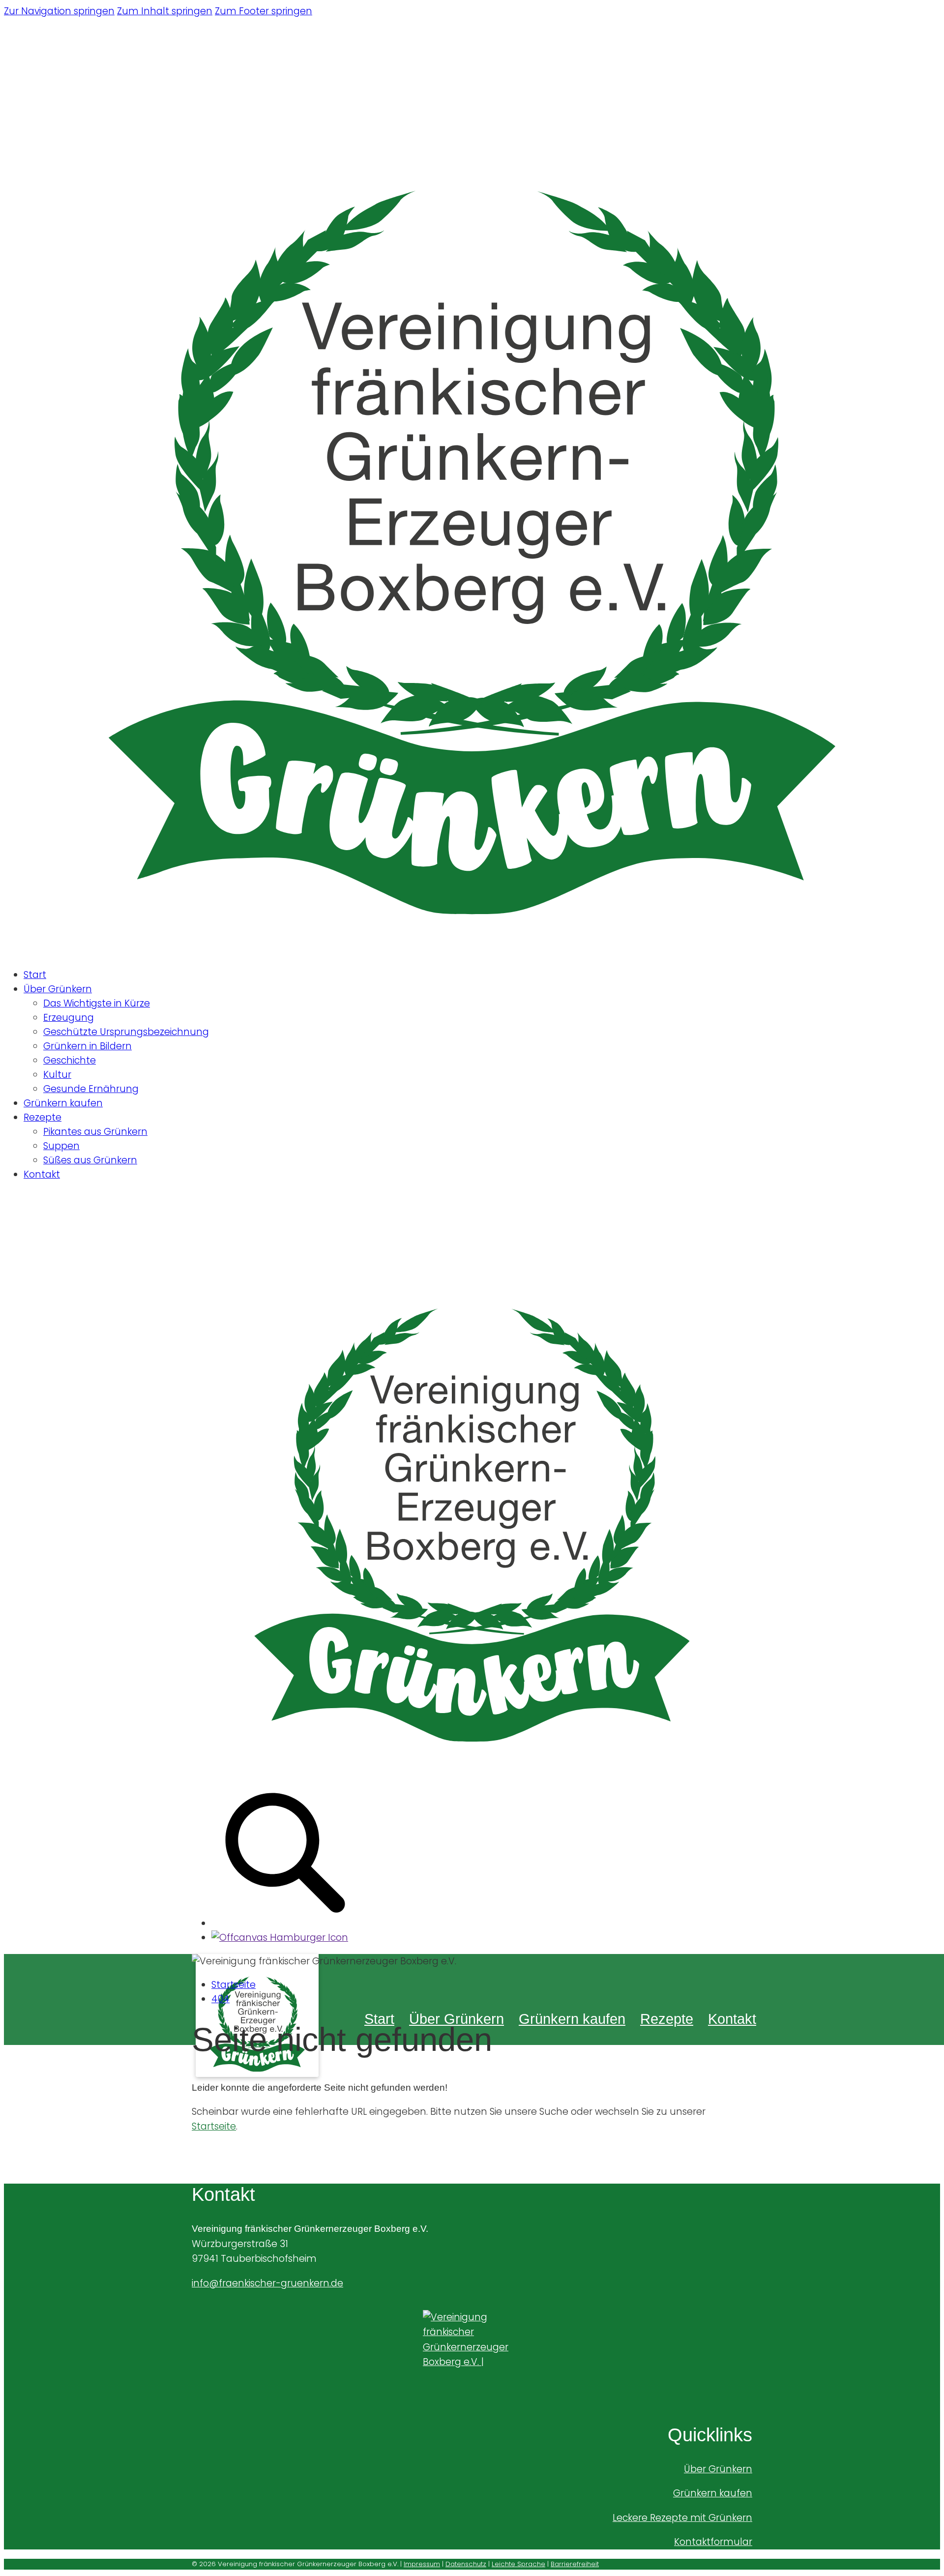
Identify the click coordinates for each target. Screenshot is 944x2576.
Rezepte (43, 1117)
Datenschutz (466, 2564)
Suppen (61, 1146)
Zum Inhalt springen (165, 11)
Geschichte (70, 1060)
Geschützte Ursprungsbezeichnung (126, 1032)
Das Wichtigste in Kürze (97, 1003)
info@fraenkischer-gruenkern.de (267, 2283)
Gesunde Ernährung (91, 1089)
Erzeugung (69, 1018)
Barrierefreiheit (575, 2564)
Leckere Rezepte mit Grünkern (682, 2518)
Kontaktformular (713, 2542)
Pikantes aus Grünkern (95, 1132)
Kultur (57, 1075)
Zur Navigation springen (59, 11)
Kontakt (42, 1174)
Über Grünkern (58, 989)
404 (221, 1999)
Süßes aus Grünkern (90, 1160)
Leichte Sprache (518, 2564)
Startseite (234, 1985)
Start (35, 975)
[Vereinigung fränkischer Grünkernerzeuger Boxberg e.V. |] (472, 2354)
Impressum (422, 2564)
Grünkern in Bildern (88, 1046)
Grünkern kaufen (63, 1103)
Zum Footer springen (264, 11)
